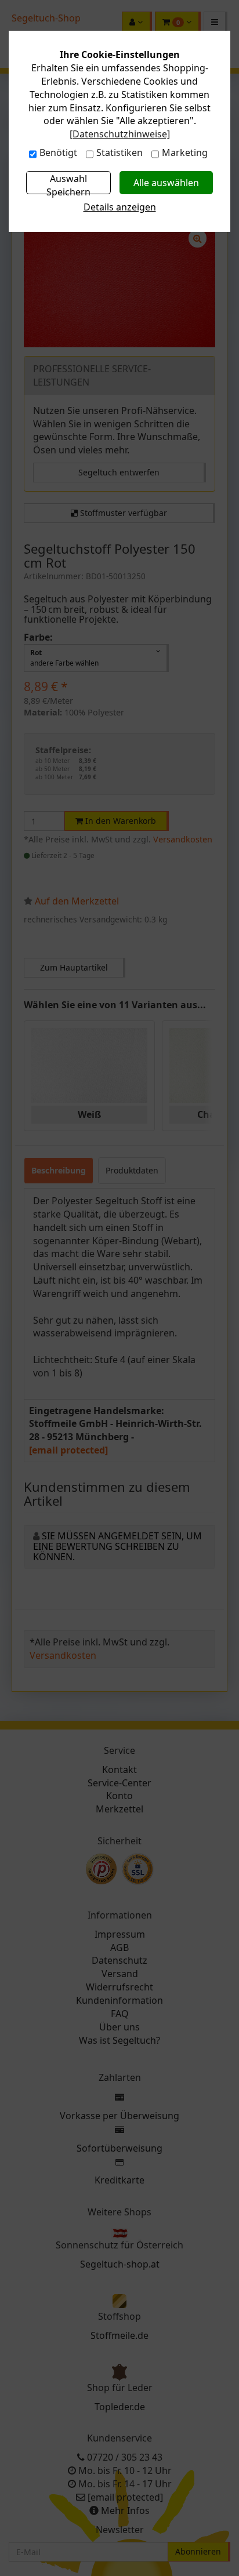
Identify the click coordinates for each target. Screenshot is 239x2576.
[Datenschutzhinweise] (120, 134)
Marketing (185, 152)
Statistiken (119, 152)
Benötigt (58, 152)
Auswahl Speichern (68, 183)
